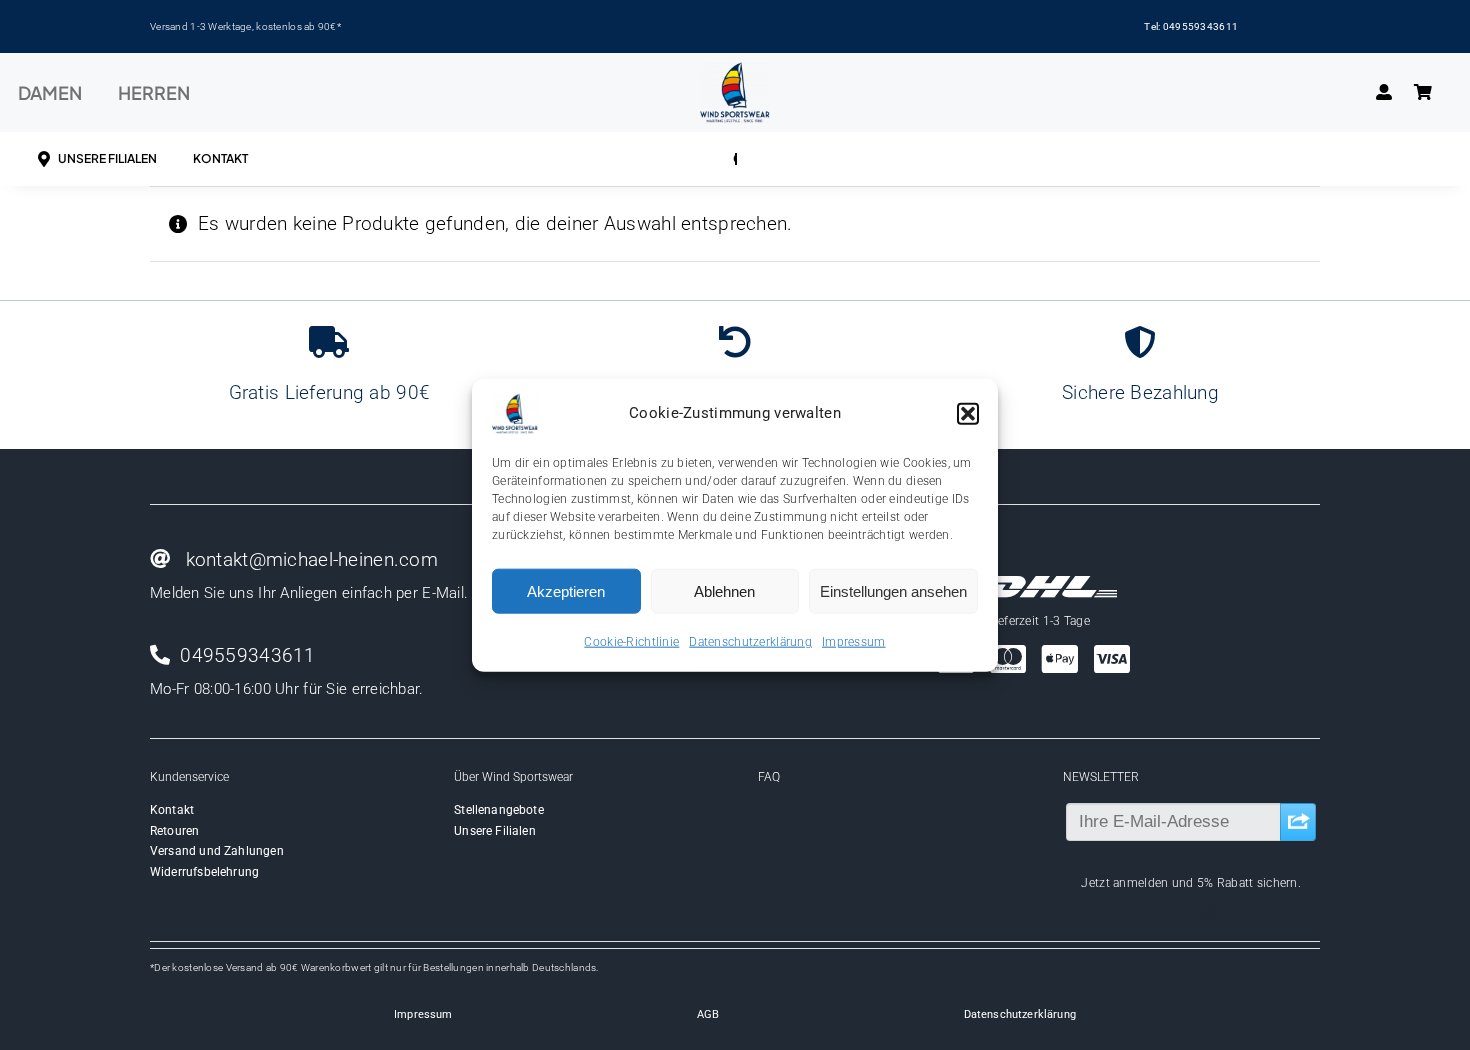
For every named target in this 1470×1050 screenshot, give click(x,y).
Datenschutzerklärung (750, 642)
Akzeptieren (566, 590)
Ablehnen (724, 590)
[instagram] (1209, 913)
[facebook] (1173, 913)
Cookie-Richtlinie (631, 642)
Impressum (854, 642)
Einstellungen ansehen (893, 590)
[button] (968, 414)
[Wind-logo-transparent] (735, 71)
